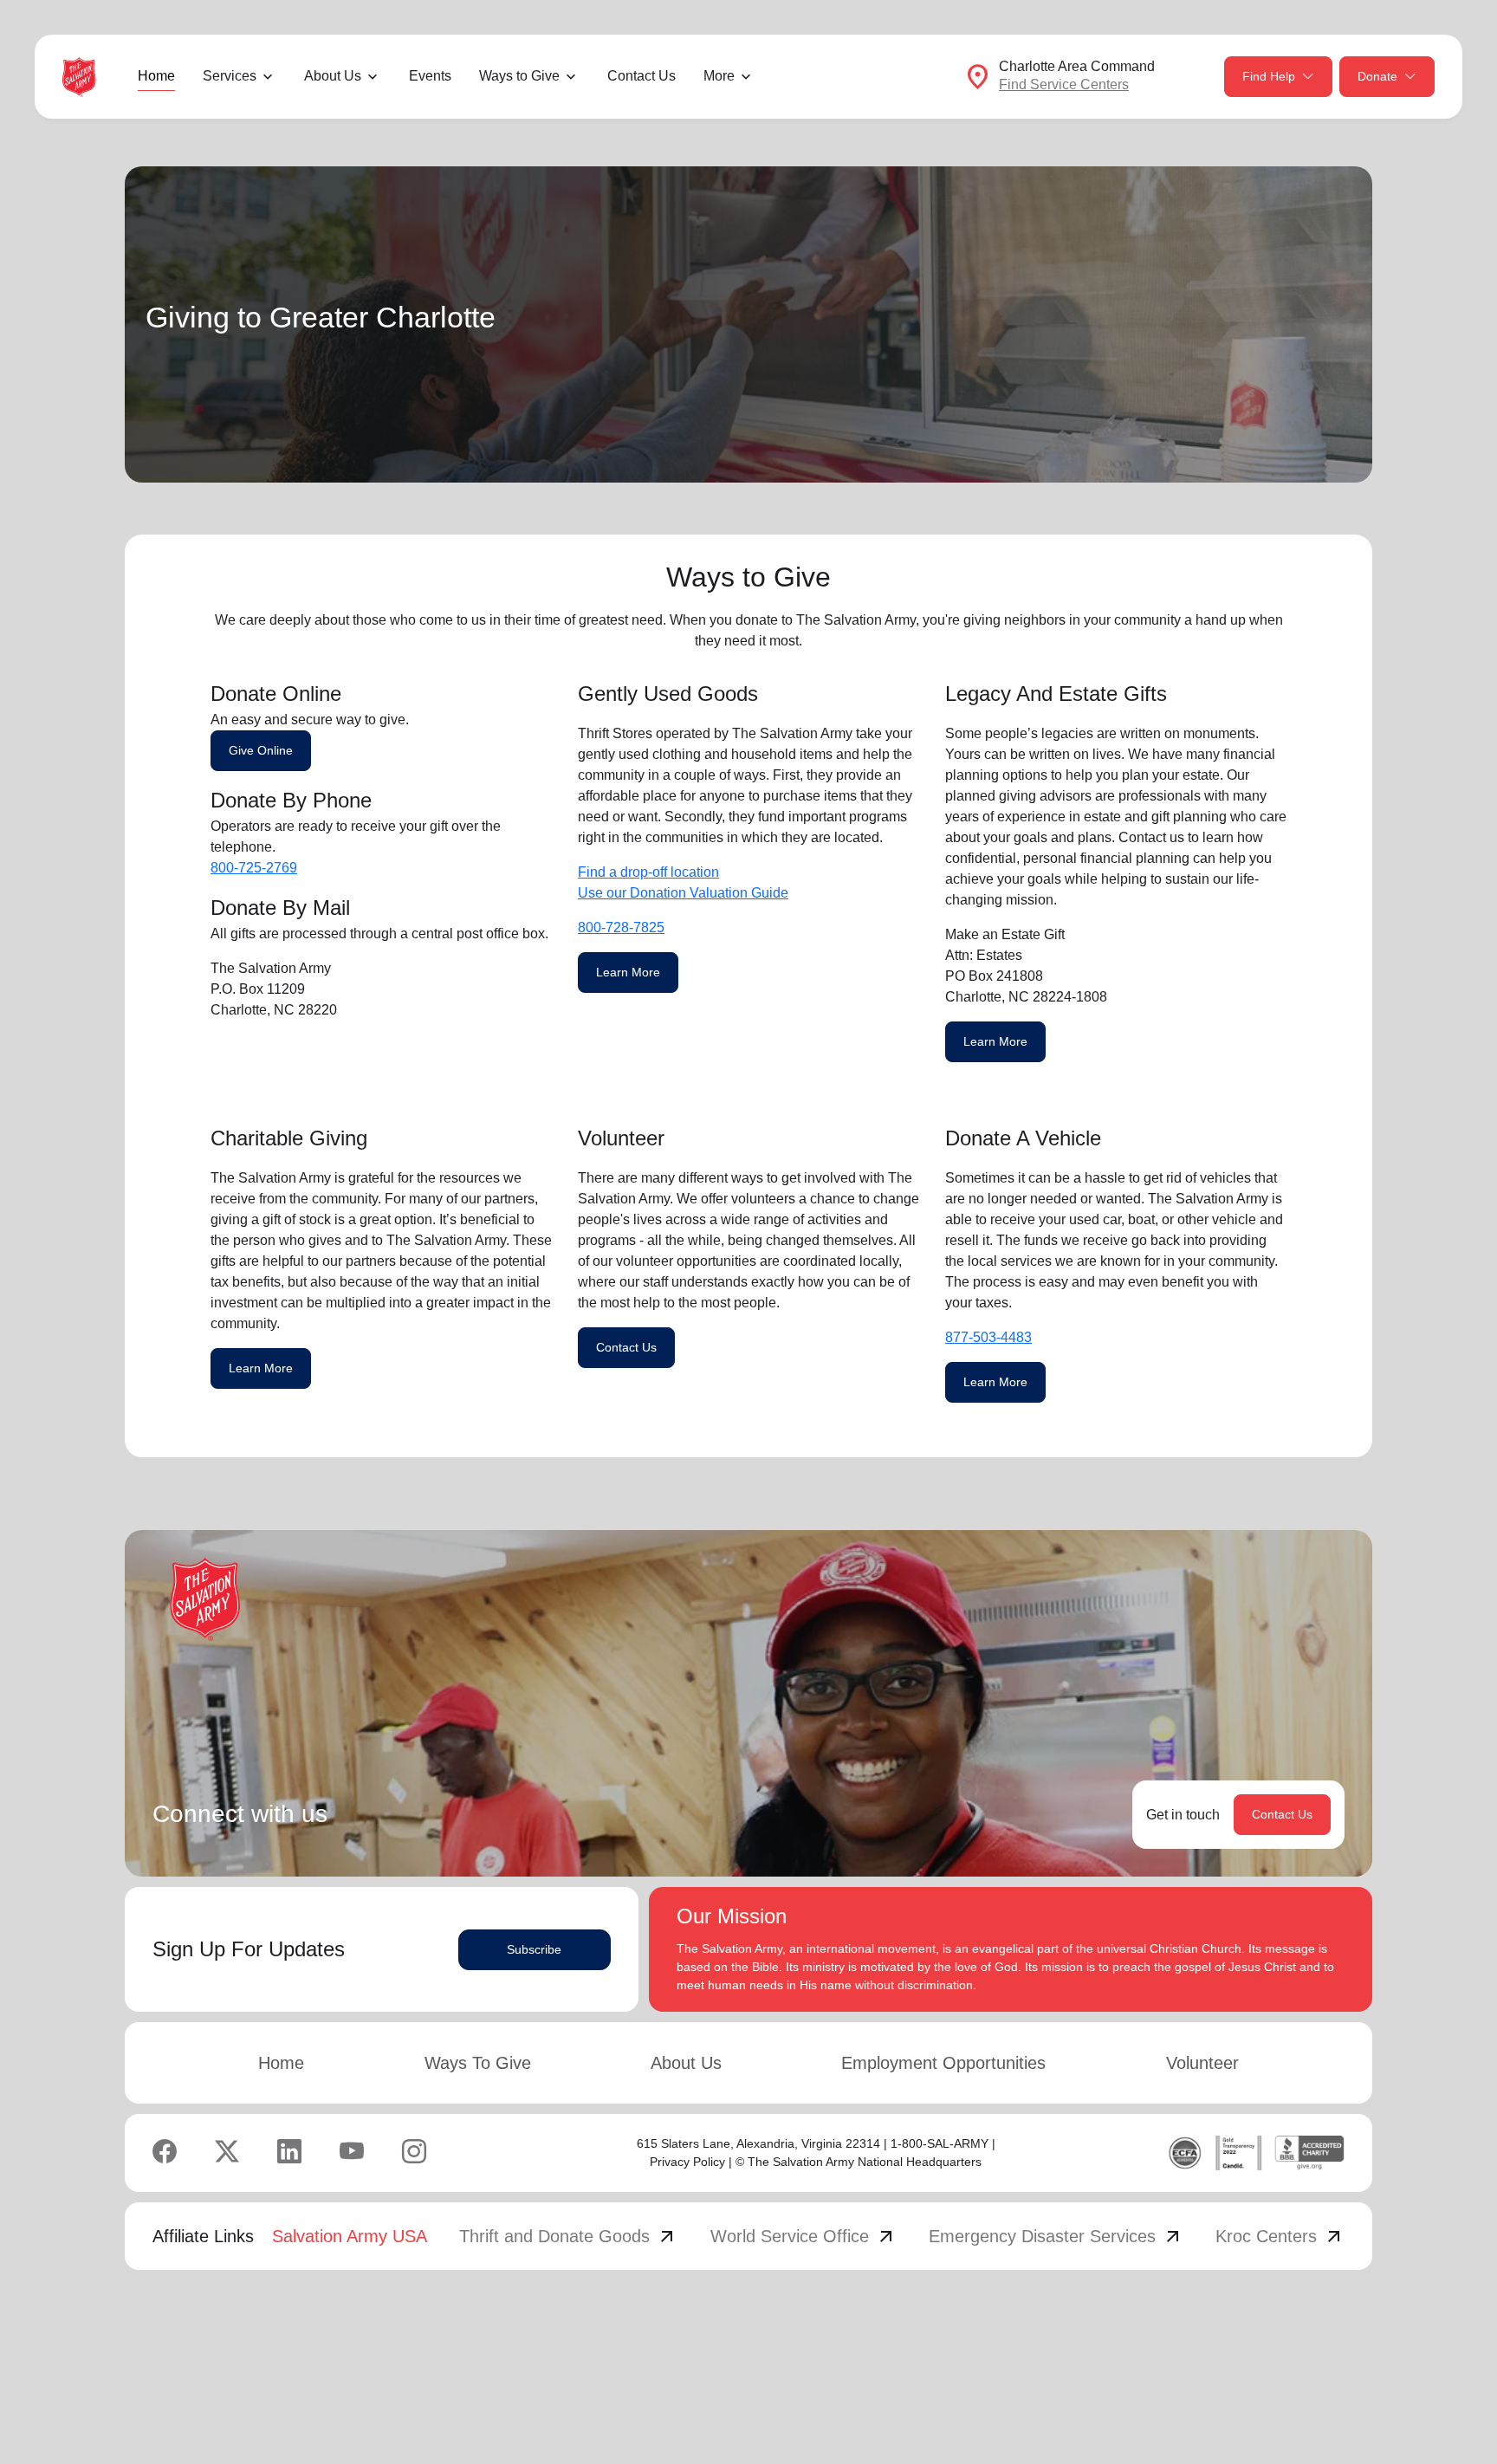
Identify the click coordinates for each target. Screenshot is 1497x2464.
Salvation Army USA (350, 2236)
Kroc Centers (1280, 2236)
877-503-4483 (988, 1337)
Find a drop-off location (648, 872)
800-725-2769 (254, 868)
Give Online (261, 750)
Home (156, 76)
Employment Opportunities (943, 2063)
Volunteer (1202, 2063)
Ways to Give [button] (519, 76)
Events (430, 76)
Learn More (628, 972)
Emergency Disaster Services (1056, 2236)
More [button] (719, 76)
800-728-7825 (621, 927)
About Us (686, 2063)
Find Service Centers (1064, 84)
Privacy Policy (687, 2162)
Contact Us (642, 76)
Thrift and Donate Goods (568, 2236)
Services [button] (230, 76)
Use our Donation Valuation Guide (683, 893)
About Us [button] (333, 76)
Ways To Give (478, 2063)
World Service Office (804, 2236)
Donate (1377, 76)
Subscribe (534, 1949)
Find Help (1269, 76)
